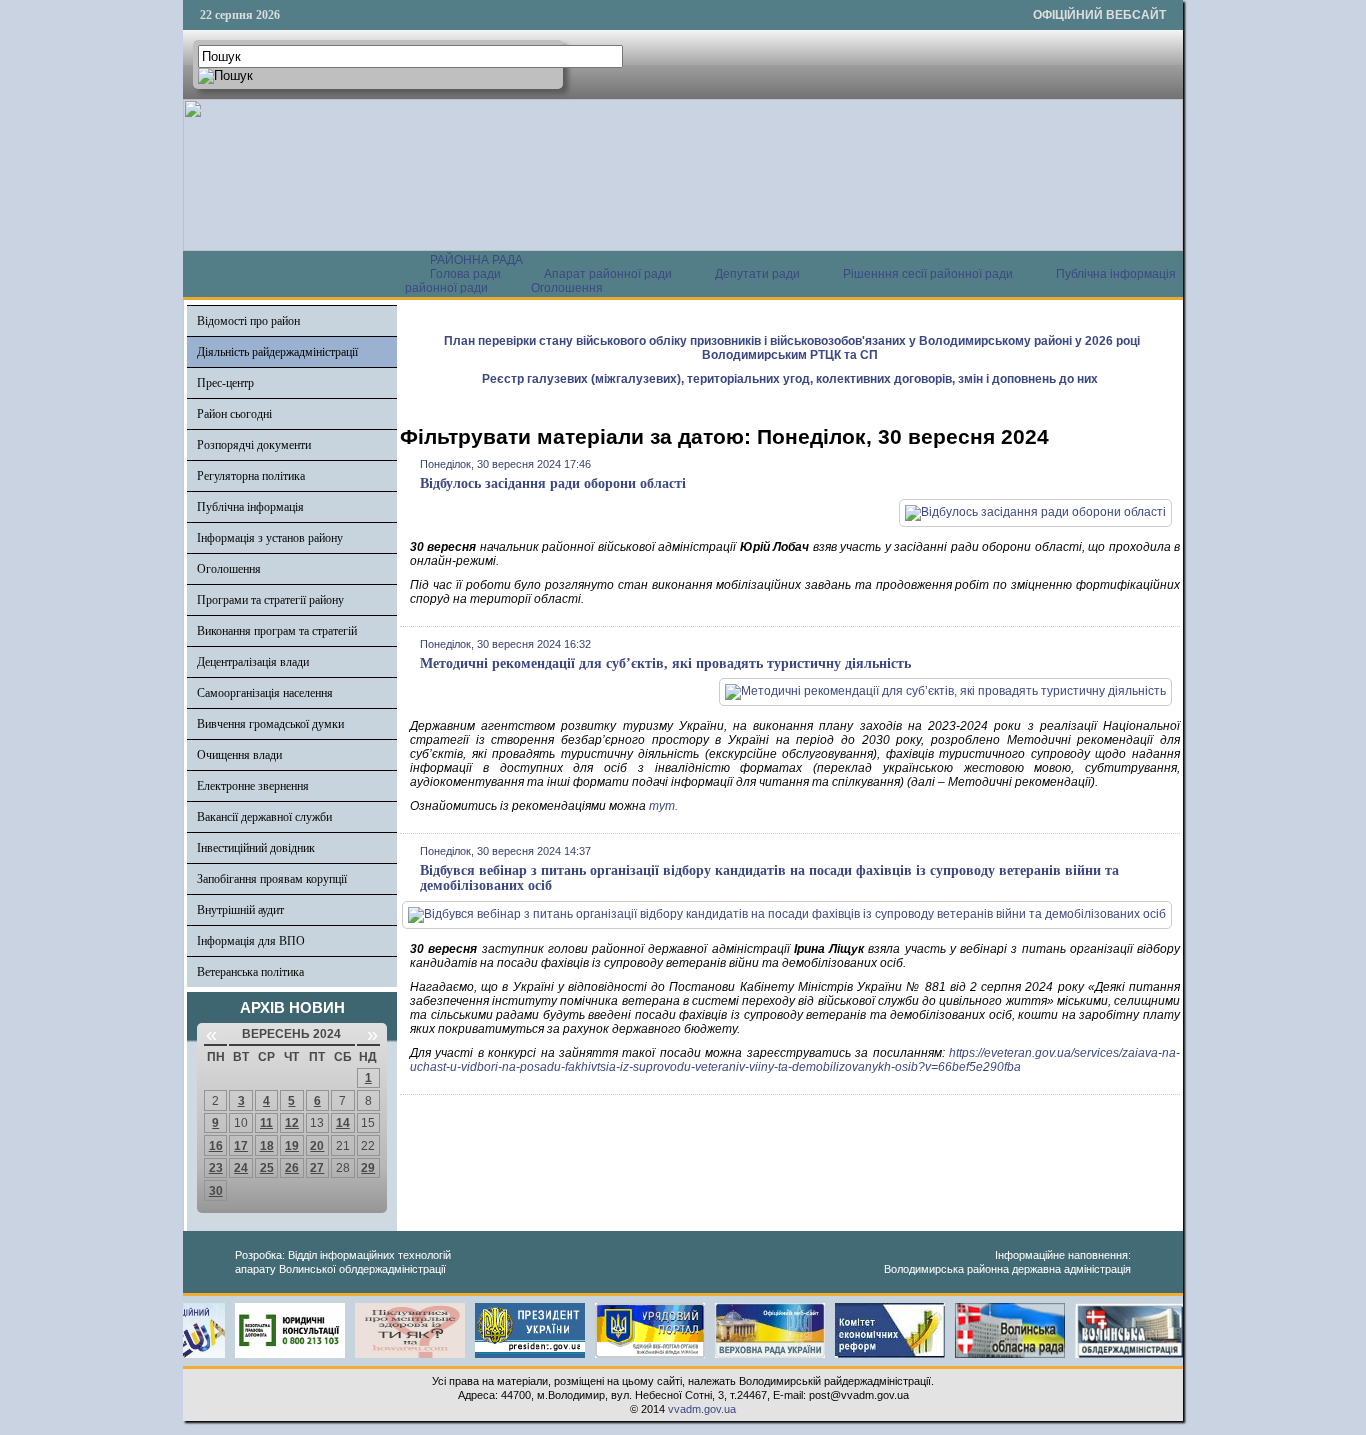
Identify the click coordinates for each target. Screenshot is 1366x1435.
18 (267, 1146)
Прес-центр (225, 383)
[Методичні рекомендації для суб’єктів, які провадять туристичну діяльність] (945, 691)
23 (216, 1168)
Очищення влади (239, 755)
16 (216, 1146)
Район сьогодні (234, 414)
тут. (663, 806)
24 (241, 1168)
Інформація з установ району (270, 538)
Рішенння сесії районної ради (928, 274)
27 (317, 1168)
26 (292, 1168)
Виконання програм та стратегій (277, 631)
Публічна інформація (250, 507)
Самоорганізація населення (265, 693)
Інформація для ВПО (251, 941)
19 (292, 1146)
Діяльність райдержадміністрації (277, 352)
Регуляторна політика (251, 476)
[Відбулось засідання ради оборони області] (1035, 512)
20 (317, 1146)
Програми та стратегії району (270, 600)
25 (267, 1168)
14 (343, 1123)
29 (368, 1168)
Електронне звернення (253, 786)
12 (292, 1123)
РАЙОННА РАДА (476, 260)
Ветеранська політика (250, 972)
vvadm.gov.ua (702, 1409)
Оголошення (567, 288)
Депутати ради (757, 274)
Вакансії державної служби (264, 817)
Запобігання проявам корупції (272, 879)
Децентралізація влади (253, 662)
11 (266, 1123)
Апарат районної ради (608, 274)
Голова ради (465, 274)
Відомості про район (248, 321)
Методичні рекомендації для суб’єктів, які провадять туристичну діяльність (665, 663)
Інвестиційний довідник (256, 848)
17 (241, 1146)
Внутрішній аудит (240, 910)
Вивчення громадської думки (270, 724)
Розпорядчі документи (254, 445)
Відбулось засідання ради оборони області (553, 483)
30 (216, 1191)
